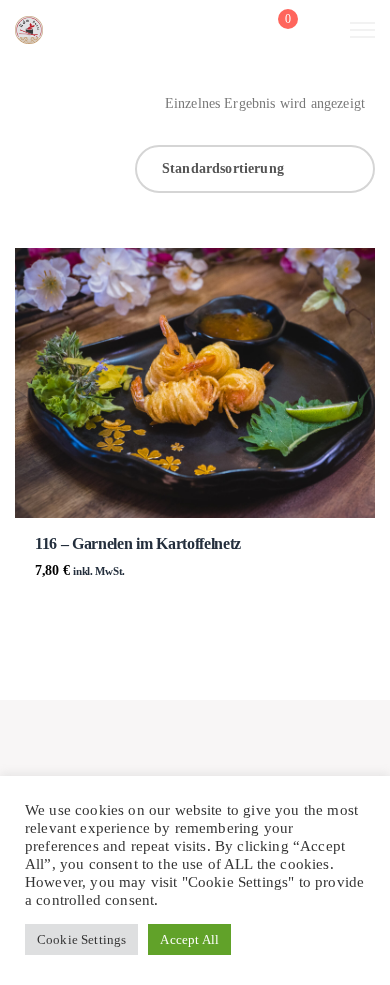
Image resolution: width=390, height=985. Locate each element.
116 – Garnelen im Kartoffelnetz (138, 543)
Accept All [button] (189, 939)
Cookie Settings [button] (81, 939)
